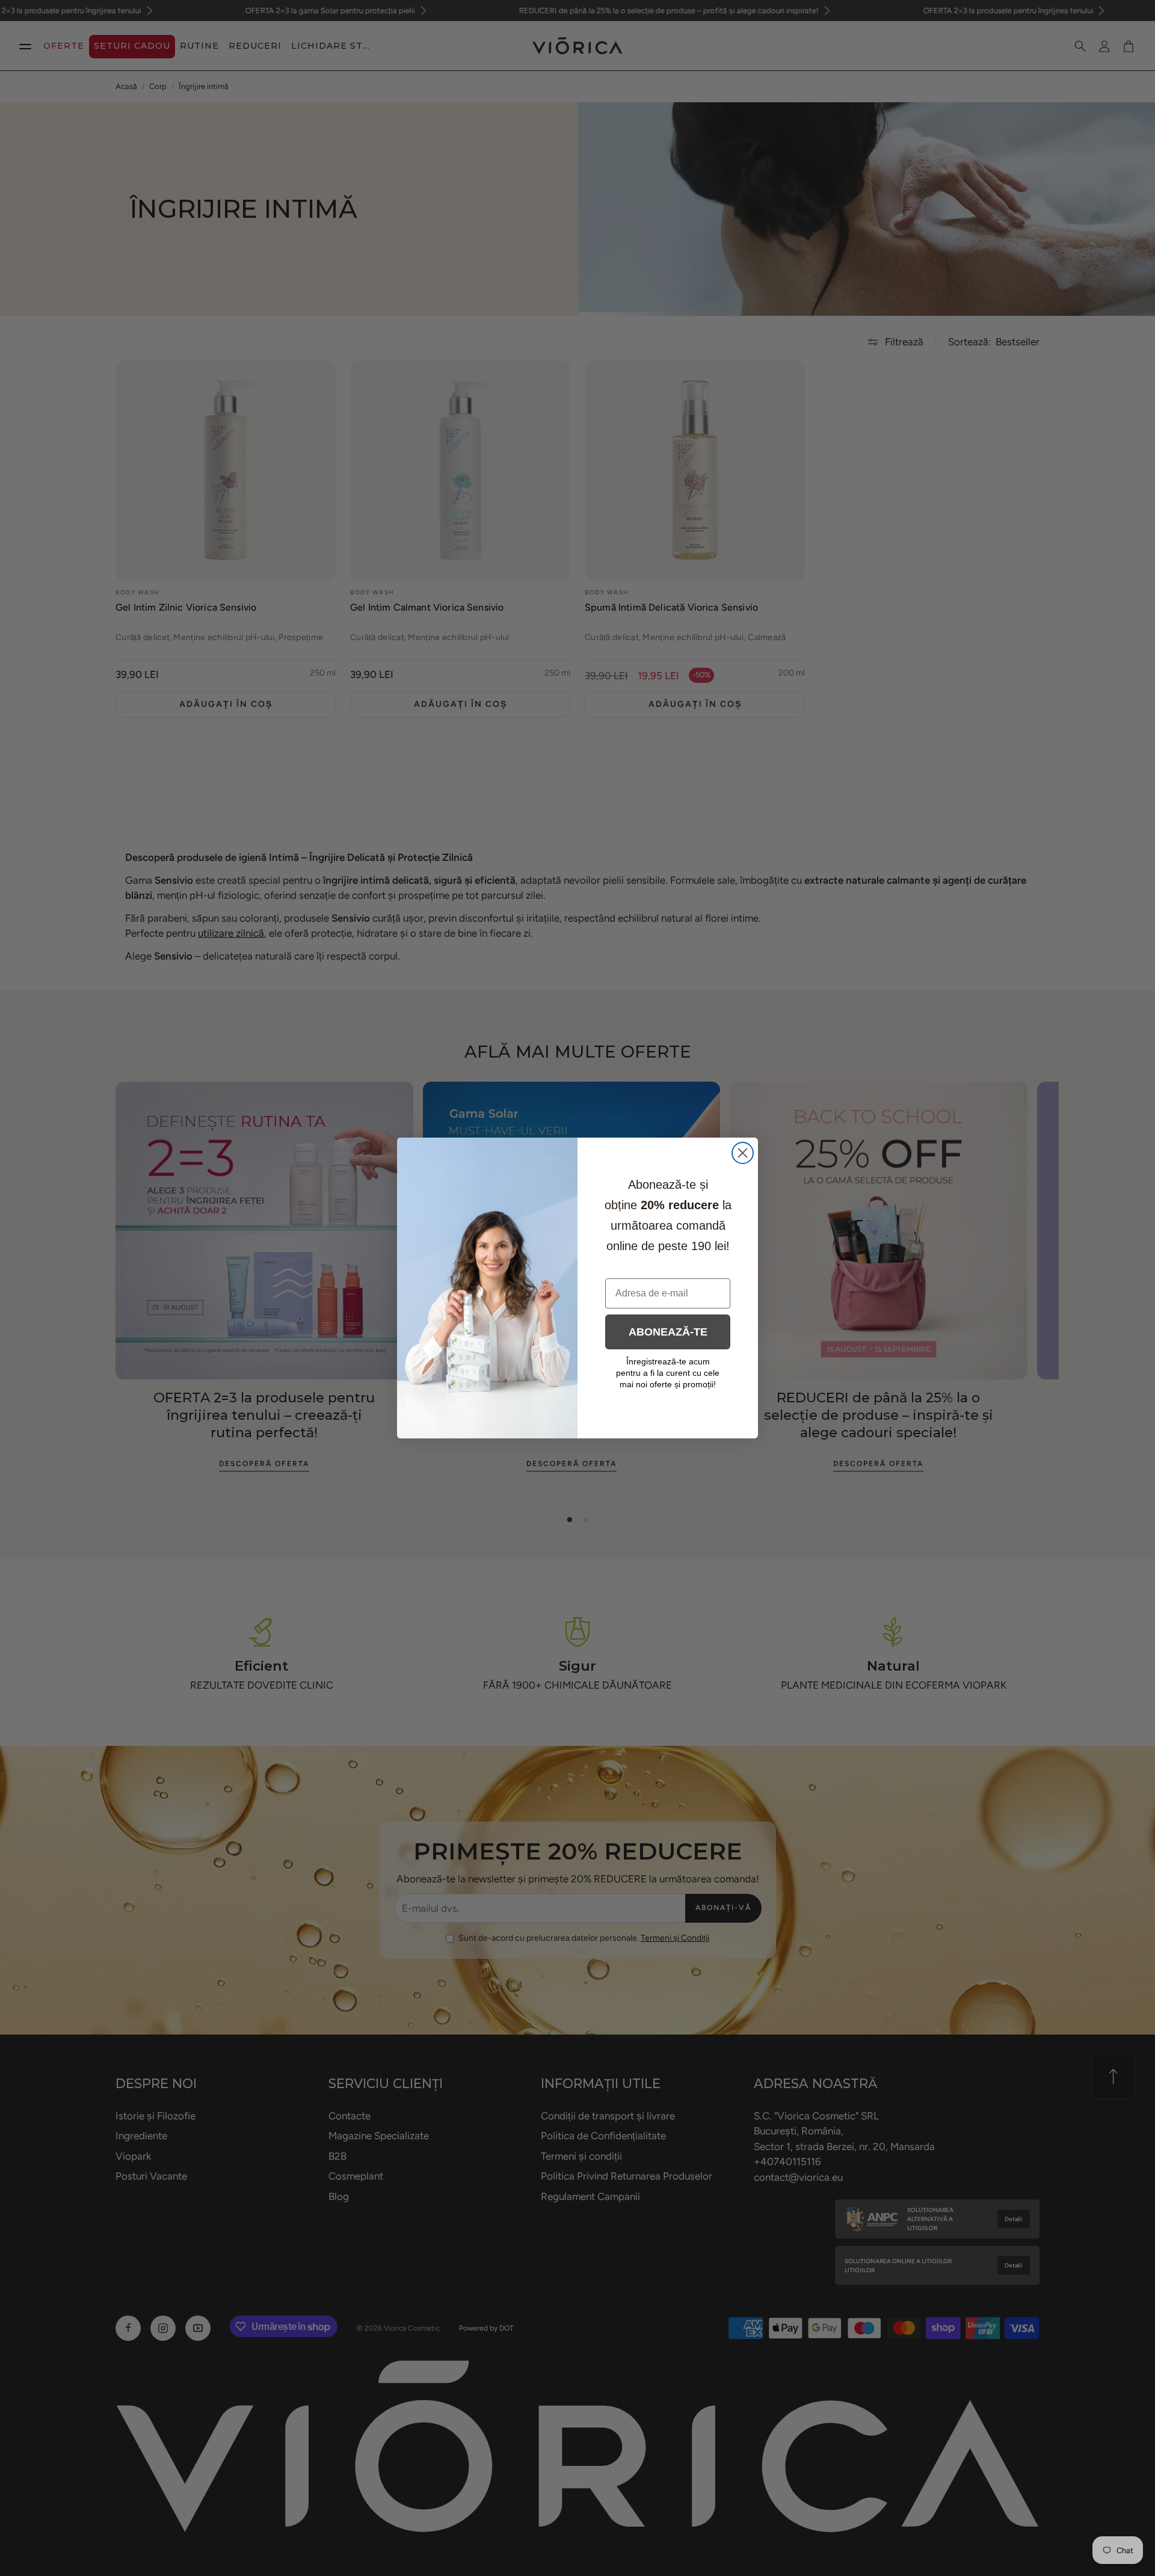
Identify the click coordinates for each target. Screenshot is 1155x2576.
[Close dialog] (743, 1153)
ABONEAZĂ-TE (668, 1332)
